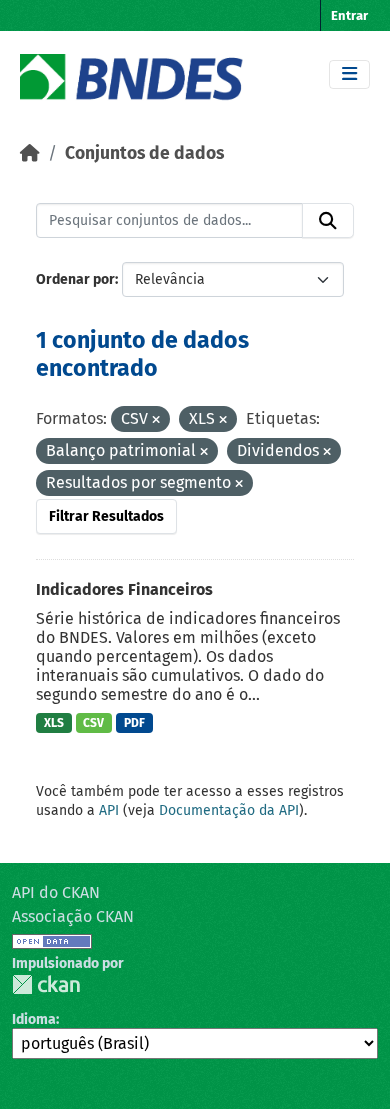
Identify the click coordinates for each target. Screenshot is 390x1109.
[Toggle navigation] (349, 74)
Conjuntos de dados (144, 153)
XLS (54, 723)
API (109, 810)
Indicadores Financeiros (124, 589)
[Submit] (328, 221)
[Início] (30, 153)
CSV (93, 723)
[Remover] (156, 420)
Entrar (349, 15)
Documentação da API (229, 810)
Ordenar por (75, 279)
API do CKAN (56, 892)
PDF (134, 723)
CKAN (46, 984)
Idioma (34, 1019)
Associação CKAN (73, 916)
